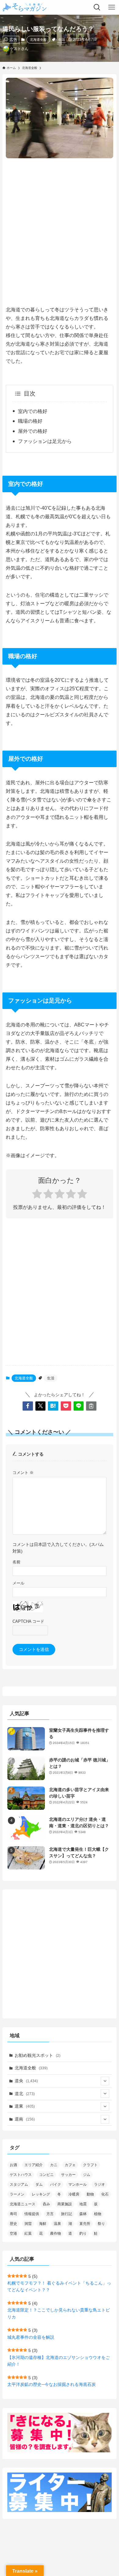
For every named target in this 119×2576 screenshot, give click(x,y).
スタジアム (19, 2184)
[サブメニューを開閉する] (105, 2081)
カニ (54, 2165)
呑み (46, 2204)
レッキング (41, 2194)
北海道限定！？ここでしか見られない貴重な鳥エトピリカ (59, 2313)
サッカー (68, 2175)
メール (18, 1583)
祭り (101, 2224)
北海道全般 (38, 39)
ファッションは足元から (45, 441)
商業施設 (65, 2204)
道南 (25, 2119)
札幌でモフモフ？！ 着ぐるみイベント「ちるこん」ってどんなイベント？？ (59, 2286)
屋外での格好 (33, 431)
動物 (90, 2194)
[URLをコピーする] (91, 1406)
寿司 (13, 2214)
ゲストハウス (21, 2175)
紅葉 (28, 2233)
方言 (50, 2214)
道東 (25, 2106)
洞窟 (28, 2224)
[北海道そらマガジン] (25, 7)
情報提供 (32, 2214)
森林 (83, 2214)
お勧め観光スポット (38, 2055)
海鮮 (43, 2224)
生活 (62, 39)
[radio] (37, 1195)
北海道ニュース (23, 2204)
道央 (26, 2081)
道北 (25, 2094)
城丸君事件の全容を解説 (31, 2337)
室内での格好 (33, 411)
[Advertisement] (60, 227)
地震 (83, 2204)
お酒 (13, 2165)
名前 (16, 1562)
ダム (39, 2184)
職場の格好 (30, 421)
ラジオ (99, 2184)
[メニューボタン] (112, 7)
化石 (105, 2194)
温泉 (57, 2224)
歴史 (13, 2224)
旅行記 (67, 2214)
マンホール (78, 2184)
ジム (87, 2175)
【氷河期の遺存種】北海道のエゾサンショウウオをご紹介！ (59, 2361)
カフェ (70, 2165)
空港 (13, 2233)
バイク (56, 2184)
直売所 (85, 2224)
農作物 (56, 2233)
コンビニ (46, 2175)
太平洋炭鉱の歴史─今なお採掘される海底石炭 (52, 2384)
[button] (28, 1406)
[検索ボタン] (97, 7)
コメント (23, 1473)
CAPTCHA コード (28, 1622)
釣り (83, 2233)
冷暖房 (74, 2194)
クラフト (90, 2165)
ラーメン (17, 2194)
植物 (98, 2214)
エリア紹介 (34, 2165)
